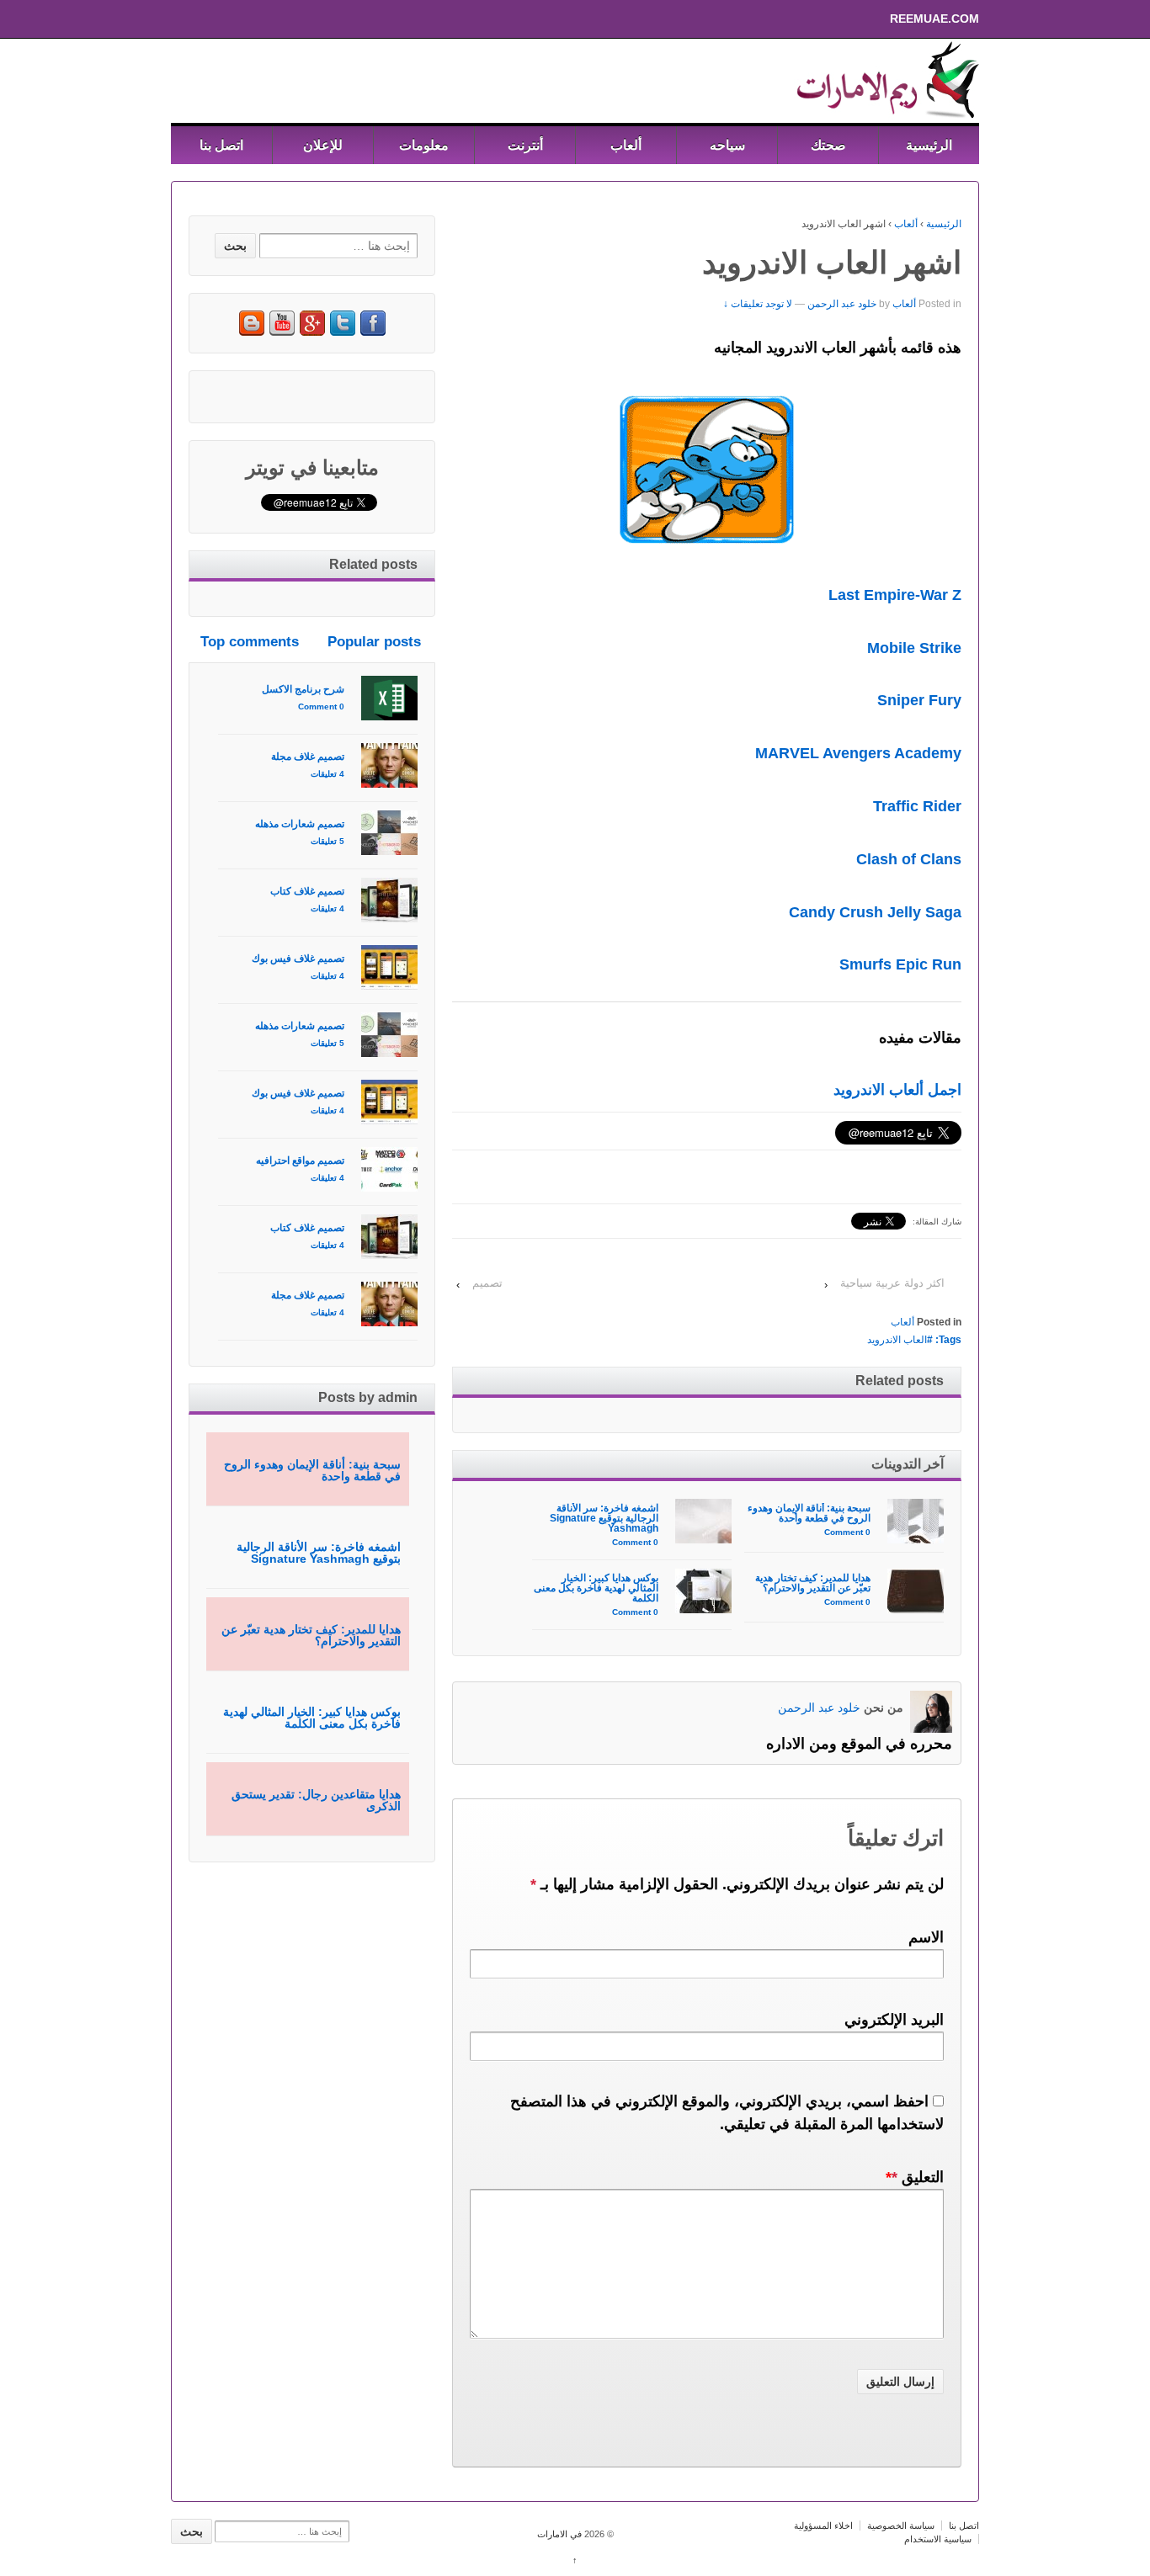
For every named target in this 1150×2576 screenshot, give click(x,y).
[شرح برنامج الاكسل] (389, 698)
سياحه (727, 145)
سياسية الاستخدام (938, 2539)
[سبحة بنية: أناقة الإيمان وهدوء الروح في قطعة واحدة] (916, 1521)
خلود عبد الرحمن (842, 304)
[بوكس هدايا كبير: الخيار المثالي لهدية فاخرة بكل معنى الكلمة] (703, 1591)
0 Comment (847, 1532)
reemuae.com (954, 19)
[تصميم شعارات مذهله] (389, 833)
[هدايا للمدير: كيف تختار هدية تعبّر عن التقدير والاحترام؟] (916, 1591)
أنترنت (525, 145)
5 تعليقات (327, 841)
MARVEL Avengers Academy (858, 753)
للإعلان (323, 145)
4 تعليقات (327, 774)
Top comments (250, 642)
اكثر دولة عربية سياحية (892, 1283)
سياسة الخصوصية (901, 2526)
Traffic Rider (917, 806)
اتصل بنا (221, 145)
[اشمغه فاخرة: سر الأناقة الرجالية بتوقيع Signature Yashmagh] (703, 1521)
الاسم (926, 1937)
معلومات (424, 145)
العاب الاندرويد (897, 1340)
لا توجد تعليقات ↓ (758, 304)
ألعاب (626, 145)
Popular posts (374, 642)
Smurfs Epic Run (900, 964)
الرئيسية (929, 145)
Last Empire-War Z (895, 595)
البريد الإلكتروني (894, 2020)
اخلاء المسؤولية (823, 2526)
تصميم (487, 1283)
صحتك (828, 145)
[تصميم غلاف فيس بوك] (389, 967)
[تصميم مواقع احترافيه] (389, 1169)
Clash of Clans (909, 859)
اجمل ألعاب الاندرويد (897, 1090)
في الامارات (561, 2534)
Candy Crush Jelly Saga (875, 912)
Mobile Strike (914, 648)
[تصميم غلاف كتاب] (389, 900)
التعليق (915, 2177)
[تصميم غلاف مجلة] (389, 765)
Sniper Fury (919, 700)
